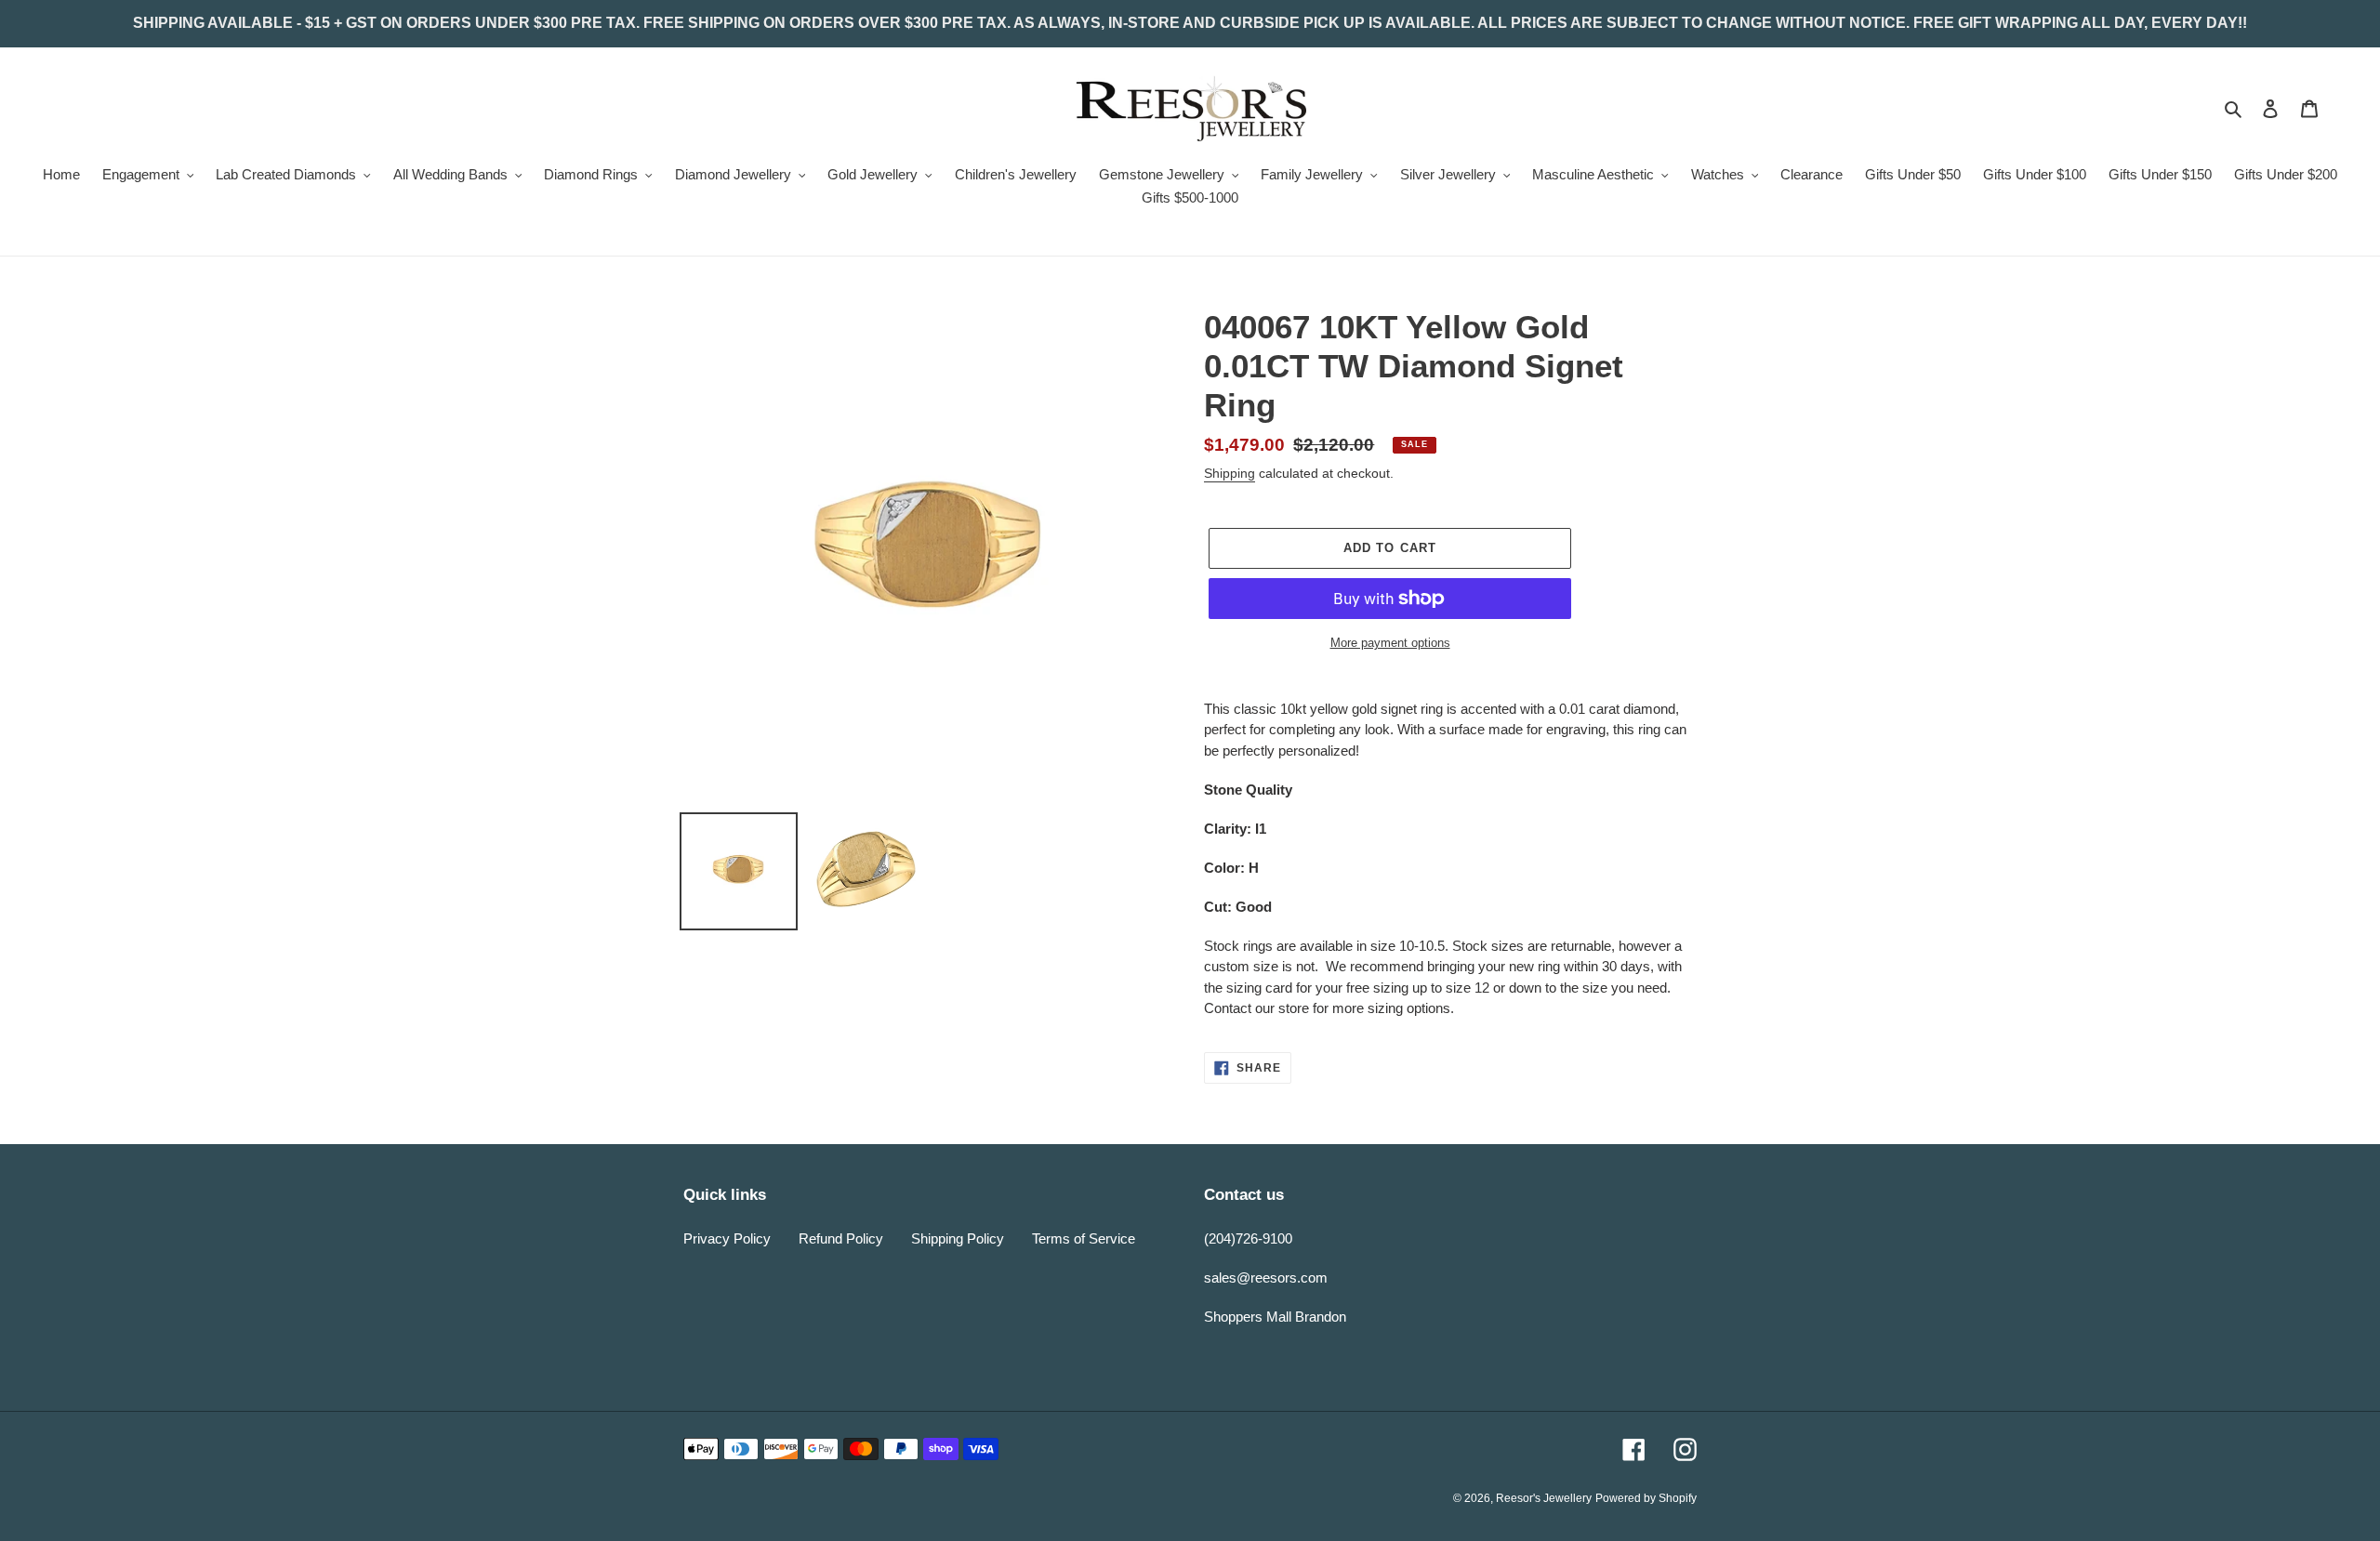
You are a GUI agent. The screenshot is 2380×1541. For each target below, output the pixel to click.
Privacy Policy (727, 1238)
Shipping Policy (958, 1238)
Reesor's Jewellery (1544, 1498)
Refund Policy (841, 1238)
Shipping (1230, 473)
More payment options (1390, 643)
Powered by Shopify (1646, 1498)
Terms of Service (1084, 1238)
